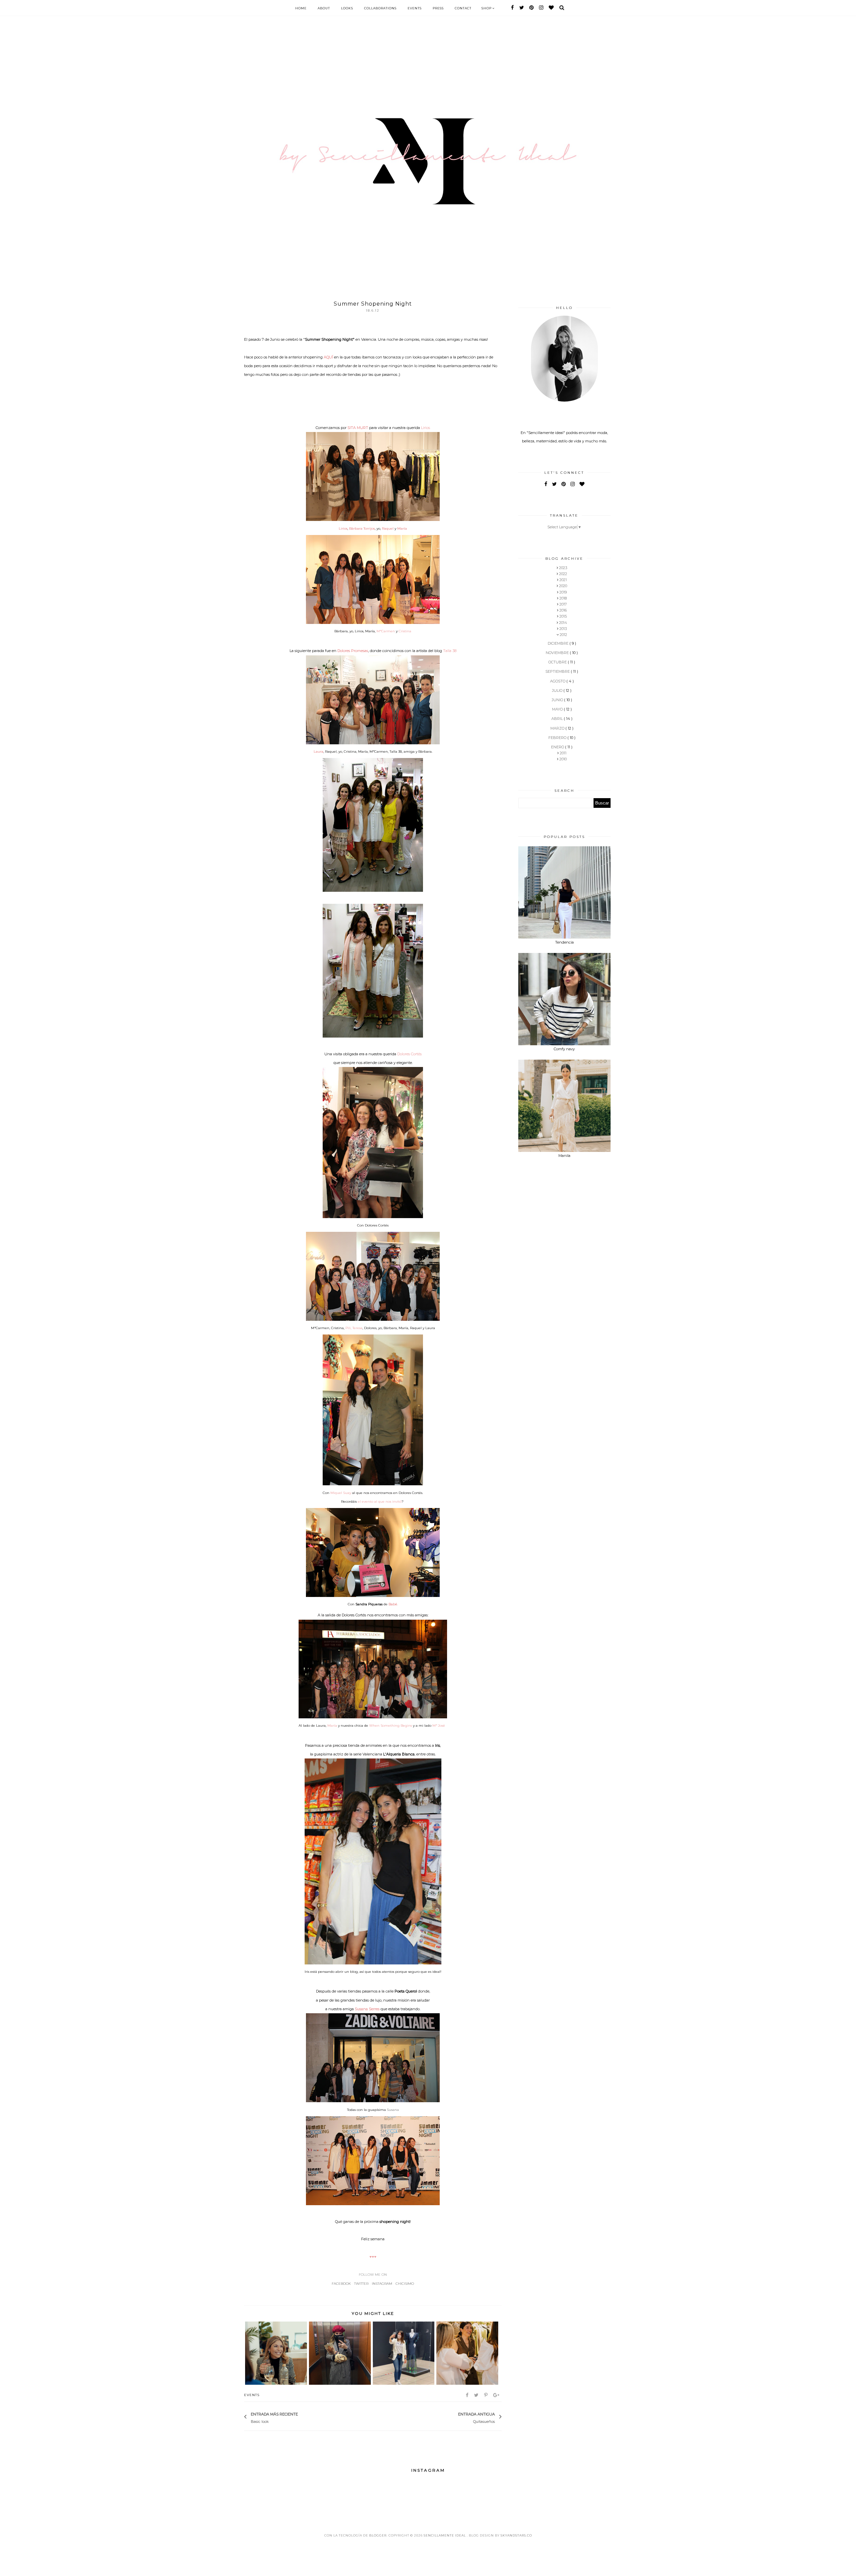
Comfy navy (564, 1049)
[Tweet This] (477, 2395)
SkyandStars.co (516, 2535)
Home (301, 8)
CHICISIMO (405, 2284)
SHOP (487, 8)
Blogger (378, 2535)
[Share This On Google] (497, 2395)
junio (558, 700)
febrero (558, 738)
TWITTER (361, 2284)
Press (438, 8)
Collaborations (380, 8)
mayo (558, 709)
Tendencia (564, 942)
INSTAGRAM (382, 2284)
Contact (463, 8)
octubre (558, 662)
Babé (393, 1604)
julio (558, 690)
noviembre (558, 653)
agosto (558, 681)
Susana (393, 2110)
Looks (347, 8)
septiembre (558, 671)
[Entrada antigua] (455, 2417)
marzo (558, 728)
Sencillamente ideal (445, 2535)
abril (558, 719)
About (324, 8)
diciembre (559, 643)
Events (415, 8)
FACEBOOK (341, 2284)
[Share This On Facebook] (468, 2395)
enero (558, 747)
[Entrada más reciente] (301, 2417)
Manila (564, 1156)
